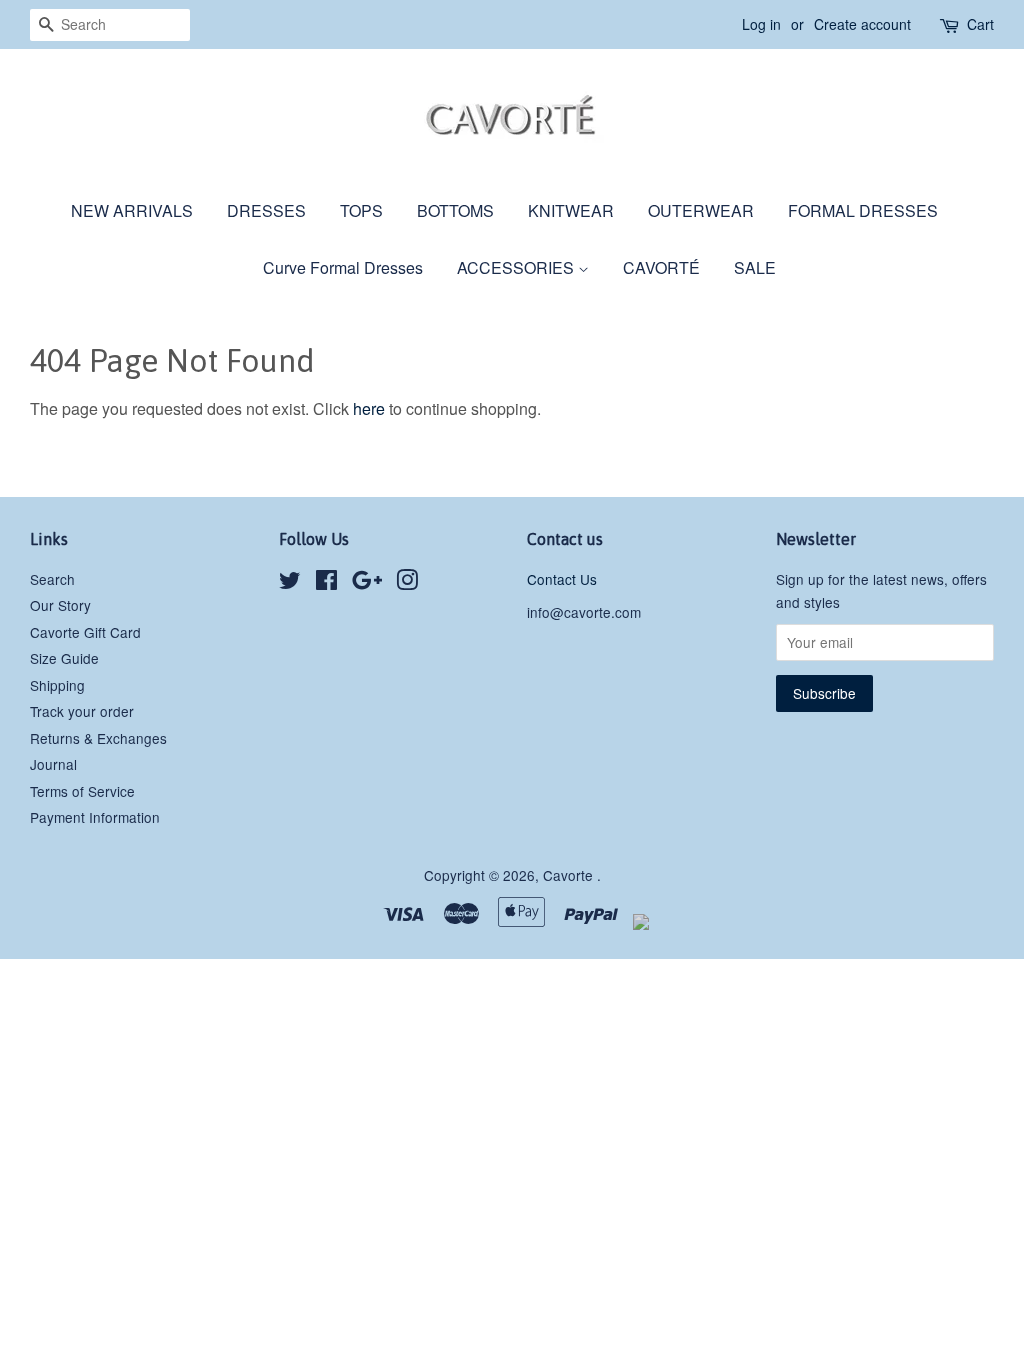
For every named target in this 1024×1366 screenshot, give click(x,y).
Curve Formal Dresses (343, 267)
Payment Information (95, 817)
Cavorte (570, 875)
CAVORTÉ (661, 267)
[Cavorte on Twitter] (290, 583)
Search (52, 579)
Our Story (60, 605)
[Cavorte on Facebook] (326, 583)
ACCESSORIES (517, 267)
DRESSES (266, 210)
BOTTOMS (455, 210)
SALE (755, 267)
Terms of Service (82, 791)
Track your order (82, 711)
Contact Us (562, 579)
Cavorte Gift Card (85, 632)
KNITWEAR (571, 210)
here (369, 408)
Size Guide (64, 658)
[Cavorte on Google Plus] (367, 583)
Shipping (57, 685)
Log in (761, 24)
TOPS (361, 210)
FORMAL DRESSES (863, 210)
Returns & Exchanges (98, 738)
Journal (53, 764)
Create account (862, 24)
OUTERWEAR (701, 210)
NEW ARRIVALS (132, 210)
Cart (980, 24)
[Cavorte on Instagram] (407, 583)
